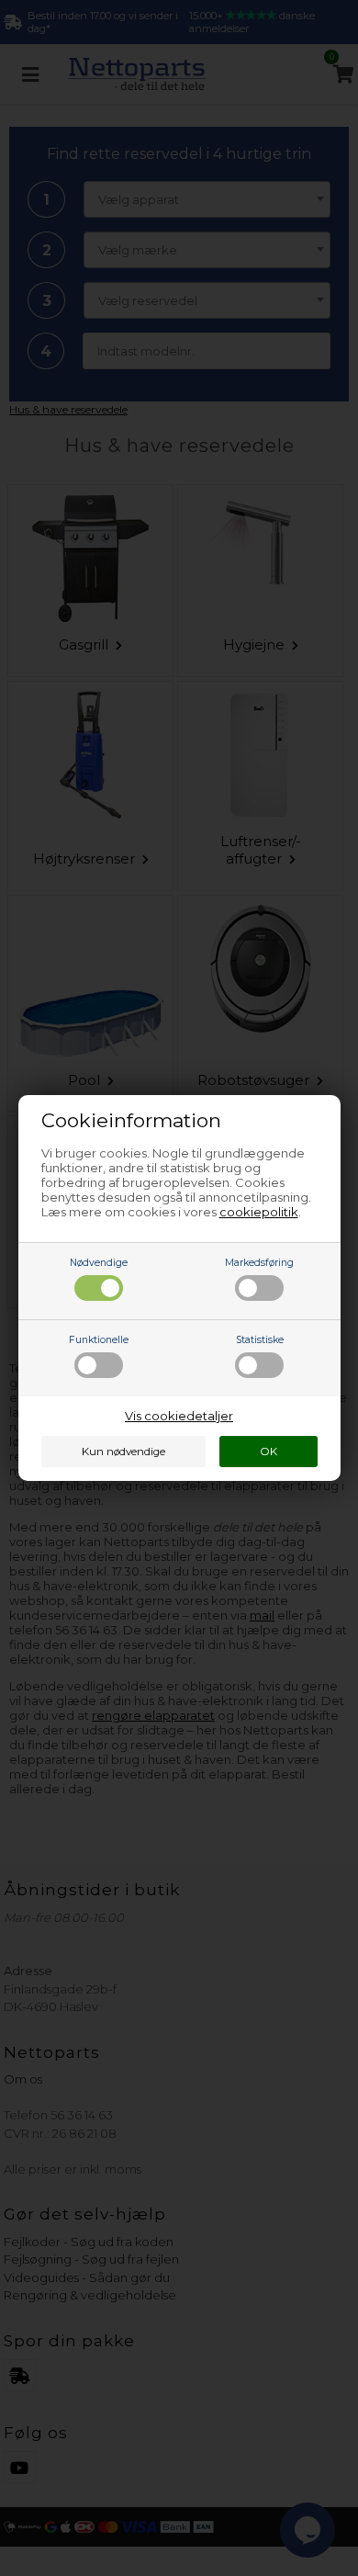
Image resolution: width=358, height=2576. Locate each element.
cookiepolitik (259, 1212)
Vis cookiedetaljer (179, 1416)
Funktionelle (99, 1340)
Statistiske (260, 1340)
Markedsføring (259, 1263)
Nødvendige (99, 1263)
